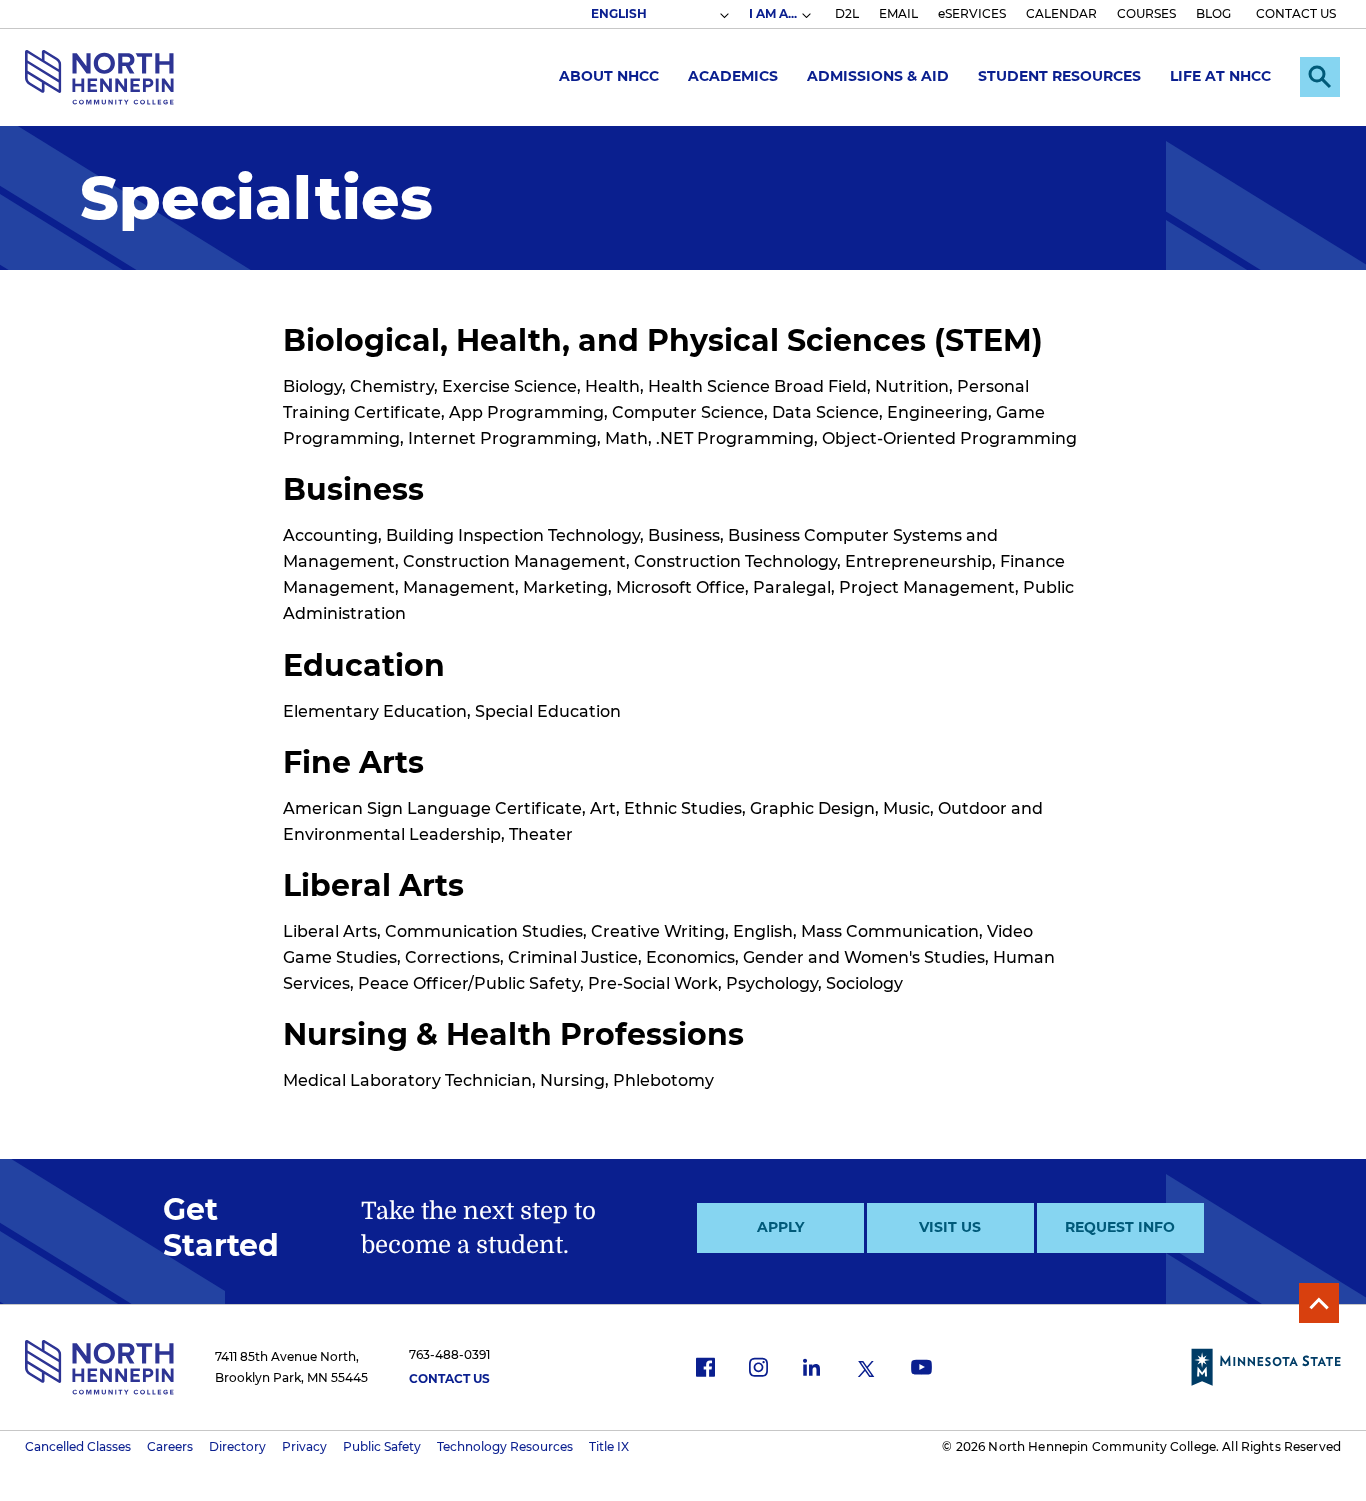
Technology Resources (505, 1446)
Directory (237, 1446)
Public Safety (382, 1446)
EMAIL (898, 13)
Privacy (304, 1446)
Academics (733, 76)
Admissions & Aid (878, 76)
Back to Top (1319, 1303)
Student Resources (1059, 76)
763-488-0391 (449, 1354)
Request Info (1120, 1227)
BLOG (1213, 13)
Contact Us (449, 1378)
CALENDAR (1061, 13)
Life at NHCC (1220, 76)
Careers (170, 1446)
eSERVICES (972, 13)
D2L (847, 13)
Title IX (609, 1446)
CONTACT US (1296, 13)
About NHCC (609, 76)
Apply (780, 1227)
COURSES (1146, 13)
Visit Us (950, 1227)
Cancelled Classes (78, 1446)
